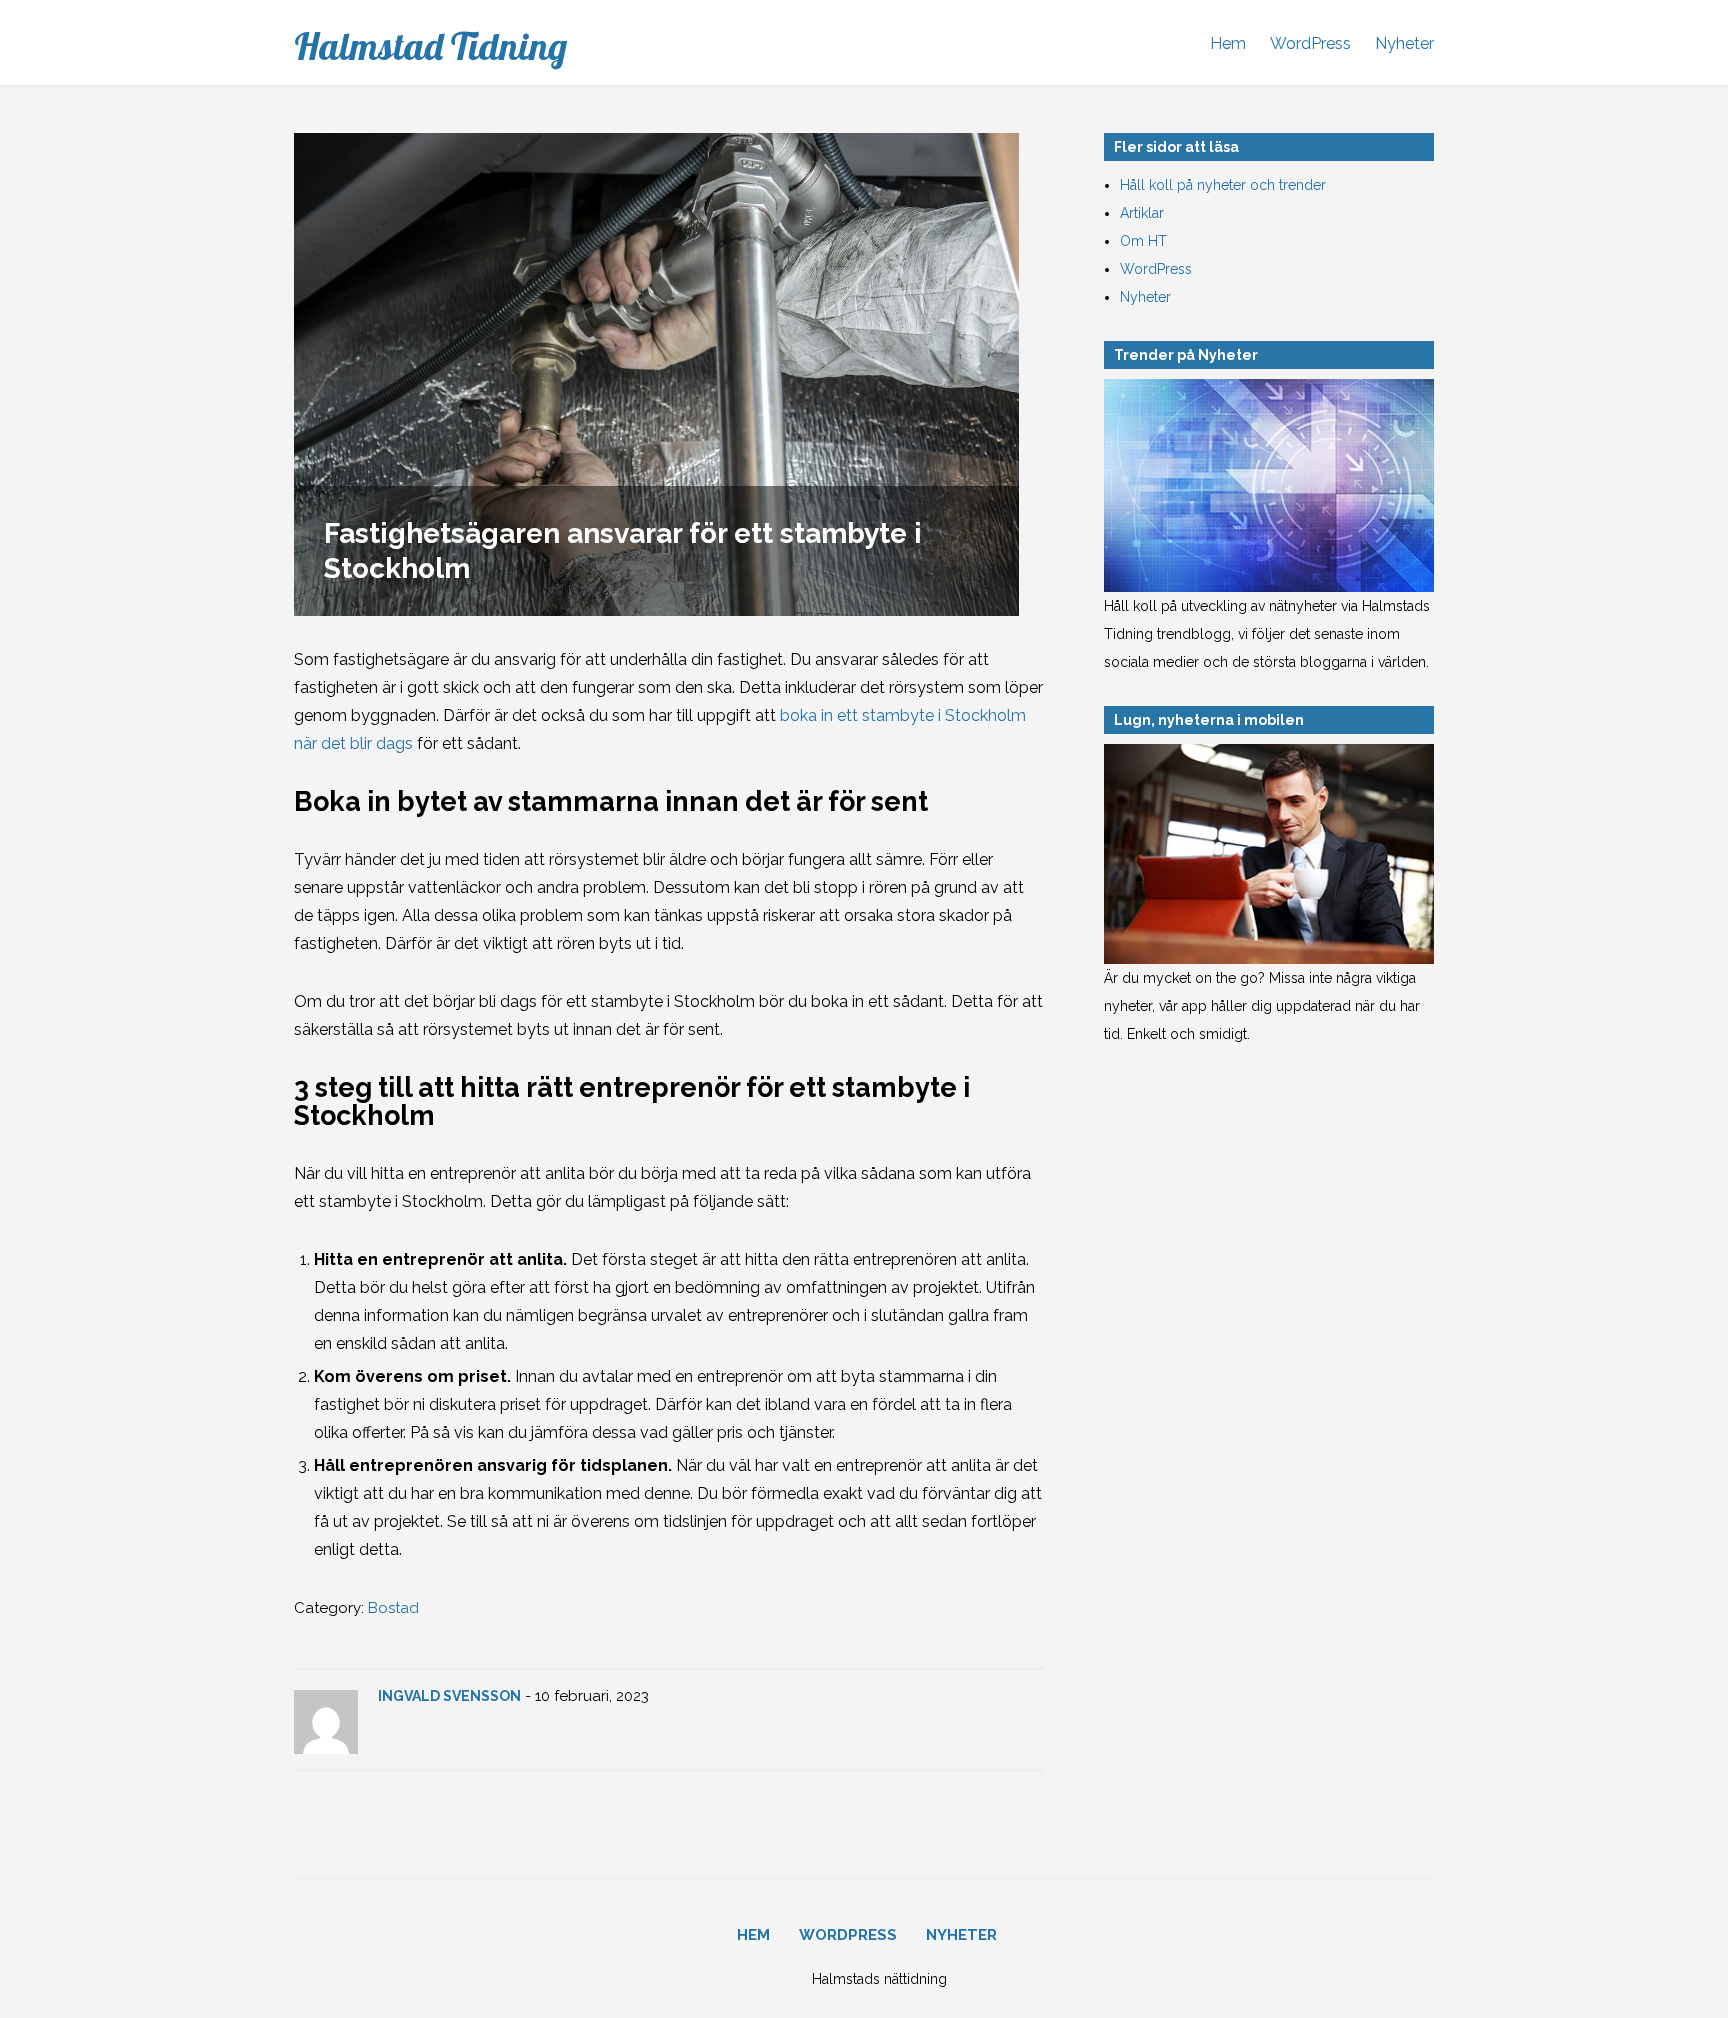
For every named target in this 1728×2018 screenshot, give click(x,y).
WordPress (1310, 43)
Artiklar (1142, 213)
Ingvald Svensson (449, 1696)
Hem (1228, 43)
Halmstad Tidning (430, 46)
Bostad (393, 1608)
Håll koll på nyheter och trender (1223, 185)
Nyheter (1404, 43)
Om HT (1143, 241)
